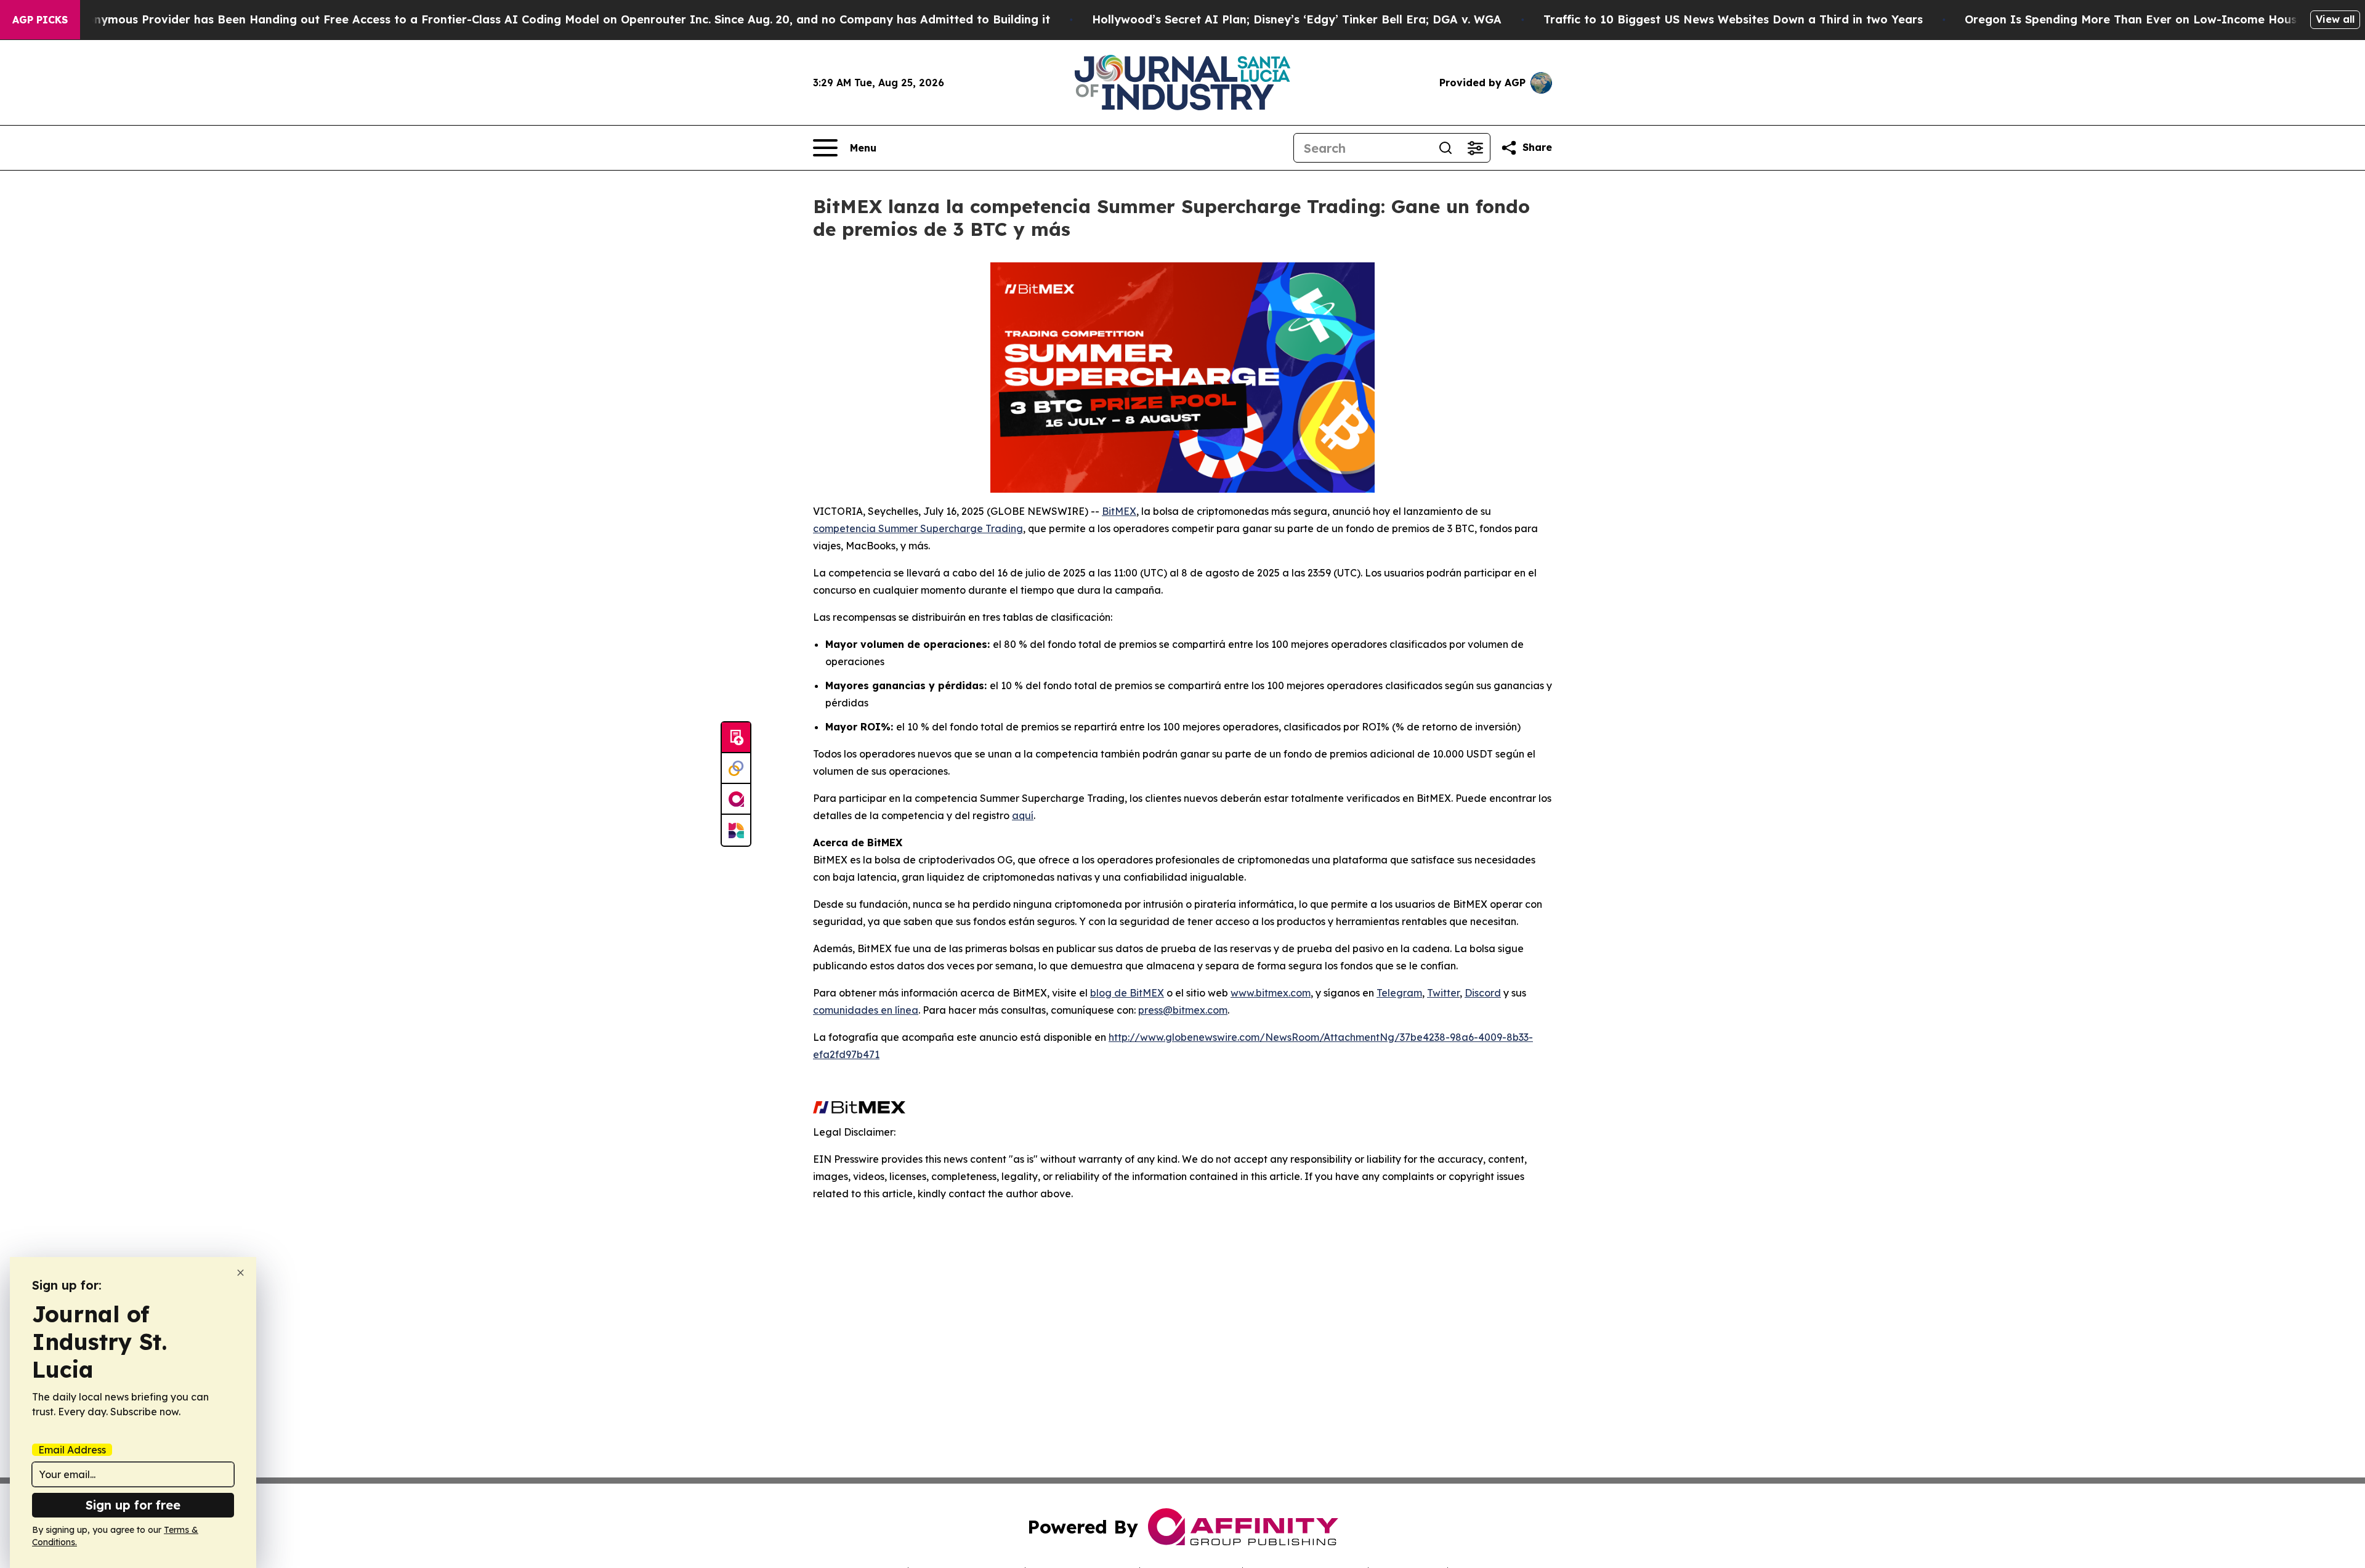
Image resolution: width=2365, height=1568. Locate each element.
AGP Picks (40, 20)
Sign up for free (133, 1505)
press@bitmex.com (1183, 1010)
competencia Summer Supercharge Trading (918, 528)
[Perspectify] (736, 769)
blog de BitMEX (1127, 993)
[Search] (1445, 148)
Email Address (72, 1450)
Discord (1483, 993)
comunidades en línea (866, 1010)
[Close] (241, 1273)
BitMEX (1119, 511)
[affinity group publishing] (736, 799)
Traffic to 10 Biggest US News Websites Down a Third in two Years (1733, 19)
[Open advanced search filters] (1475, 148)
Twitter (1443, 993)
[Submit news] (736, 738)
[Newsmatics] (736, 830)
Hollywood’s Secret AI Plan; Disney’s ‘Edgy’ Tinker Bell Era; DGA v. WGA (1297, 19)
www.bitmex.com (1271, 993)
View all (2335, 19)
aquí (1023, 815)
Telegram (1399, 993)
